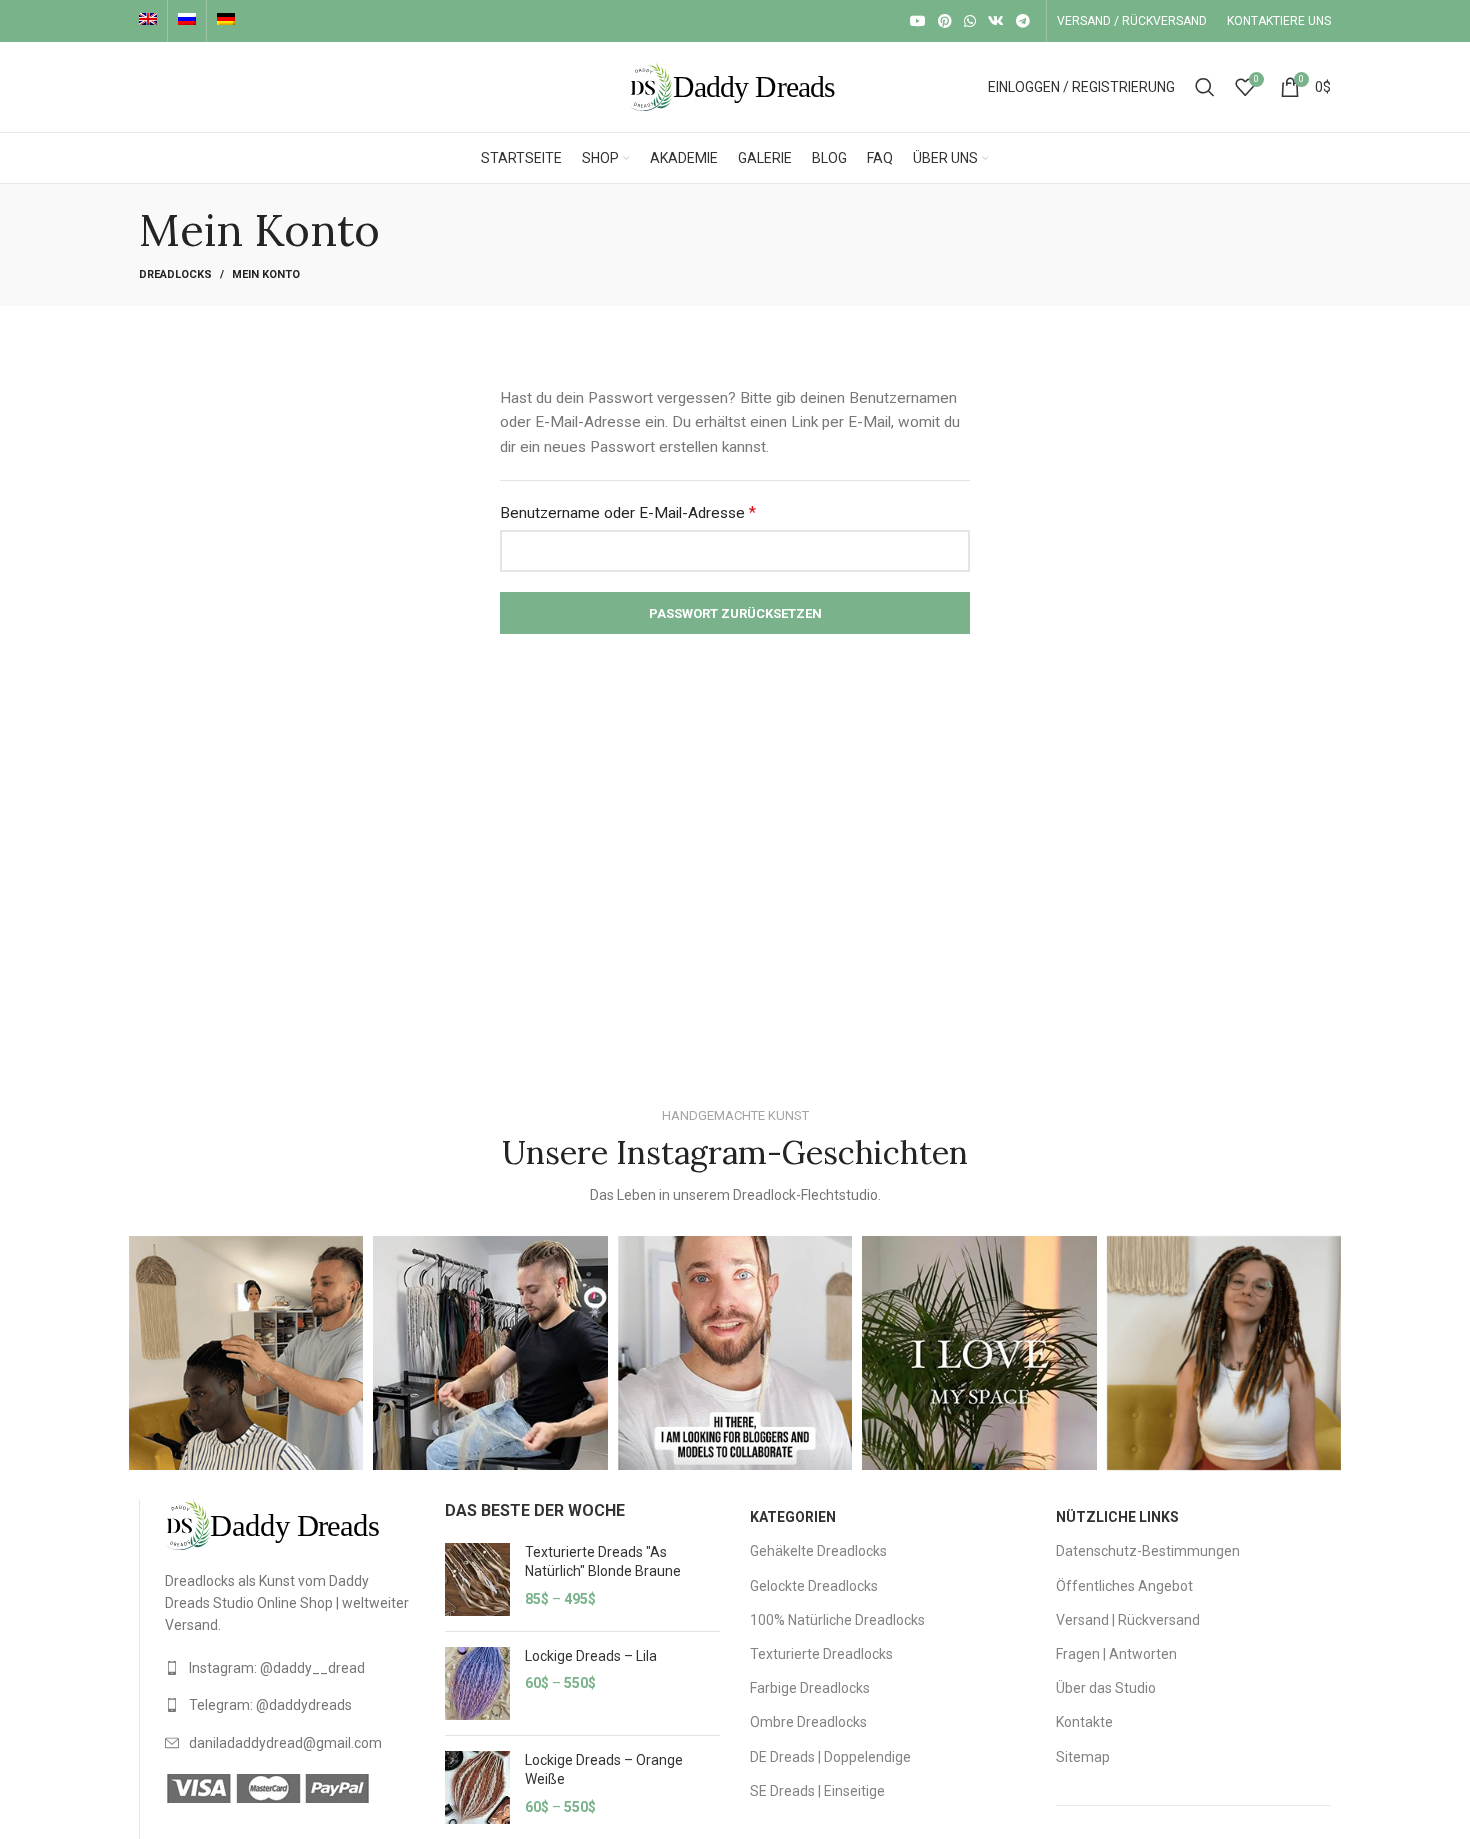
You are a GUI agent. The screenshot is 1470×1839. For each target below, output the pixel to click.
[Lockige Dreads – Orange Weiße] (477, 1787)
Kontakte (1084, 1722)
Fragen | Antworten (1116, 1654)
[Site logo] (735, 86)
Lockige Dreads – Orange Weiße (604, 1770)
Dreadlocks (175, 274)
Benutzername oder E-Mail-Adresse (628, 512)
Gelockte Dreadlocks (814, 1586)
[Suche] (1205, 87)
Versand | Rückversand (1128, 1620)
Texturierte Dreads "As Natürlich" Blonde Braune (603, 1562)
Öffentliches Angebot (1124, 1586)
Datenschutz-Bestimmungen (1148, 1551)
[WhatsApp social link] (970, 21)
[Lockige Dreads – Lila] (477, 1683)
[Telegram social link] (1023, 21)
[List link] (290, 1668)
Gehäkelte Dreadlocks (818, 1551)
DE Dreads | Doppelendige (830, 1757)
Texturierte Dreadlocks (821, 1654)
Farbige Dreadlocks (810, 1688)
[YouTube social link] (918, 21)
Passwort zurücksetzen (735, 613)
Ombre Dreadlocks (808, 1722)
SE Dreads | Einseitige (817, 1791)
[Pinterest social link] (945, 21)
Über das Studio (1106, 1688)
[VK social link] (996, 21)
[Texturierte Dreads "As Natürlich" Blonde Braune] (477, 1579)
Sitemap (1083, 1757)
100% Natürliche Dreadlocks (837, 1620)
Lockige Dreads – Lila (591, 1656)
